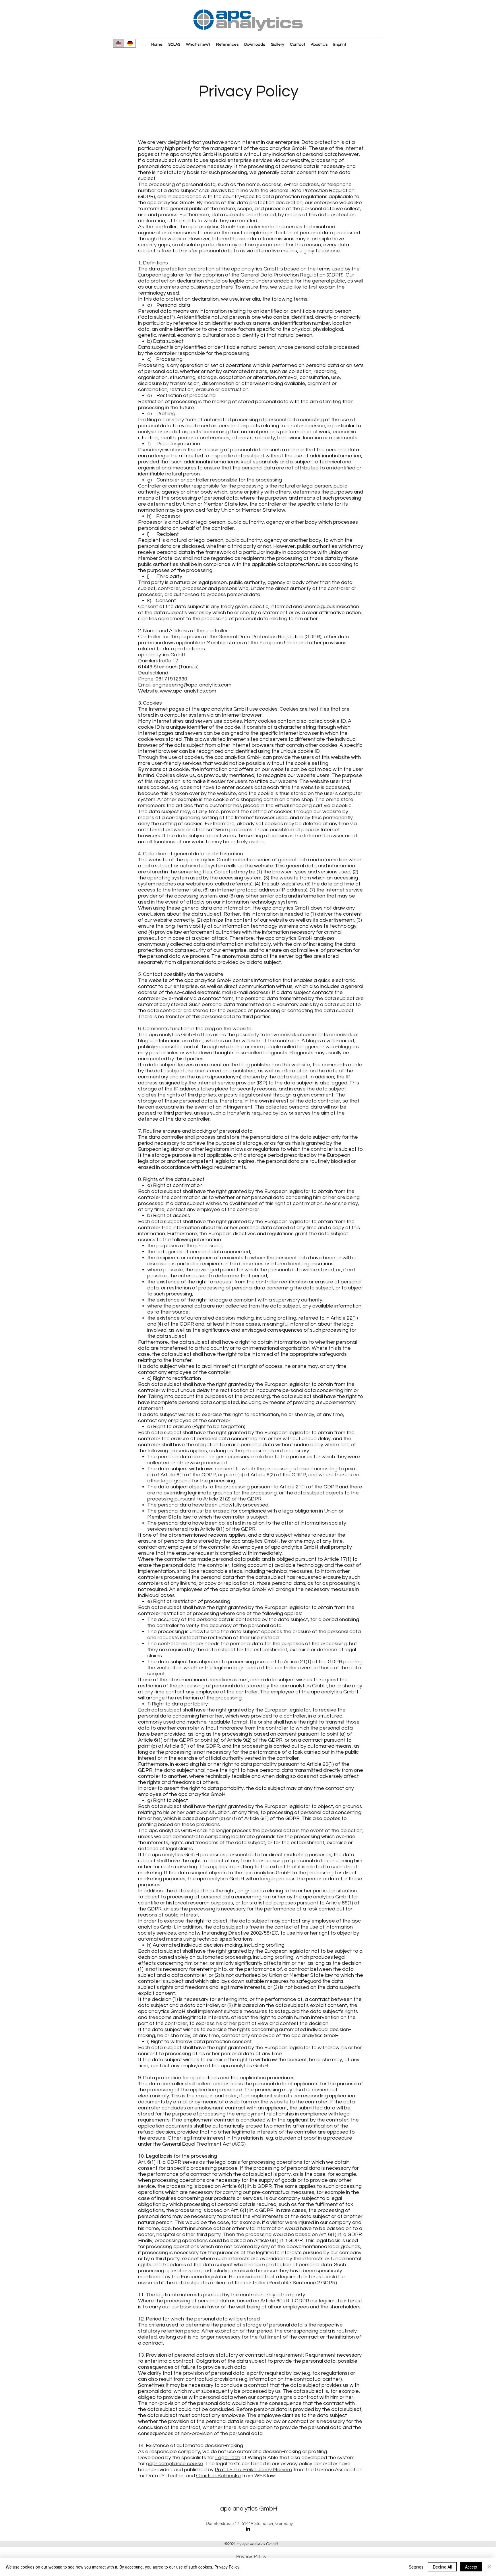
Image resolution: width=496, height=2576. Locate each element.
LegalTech (228, 2458)
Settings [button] (416, 2567)
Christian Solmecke (218, 2476)
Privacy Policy (227, 2567)
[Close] (489, 2567)
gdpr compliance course (175, 2464)
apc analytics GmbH (249, 2509)
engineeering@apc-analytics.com (192, 685)
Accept (471, 2567)
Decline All (442, 2567)
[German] (130, 43)
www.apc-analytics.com (188, 691)
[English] (119, 43)
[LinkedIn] (248, 2529)
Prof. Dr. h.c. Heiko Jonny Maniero (253, 2470)
